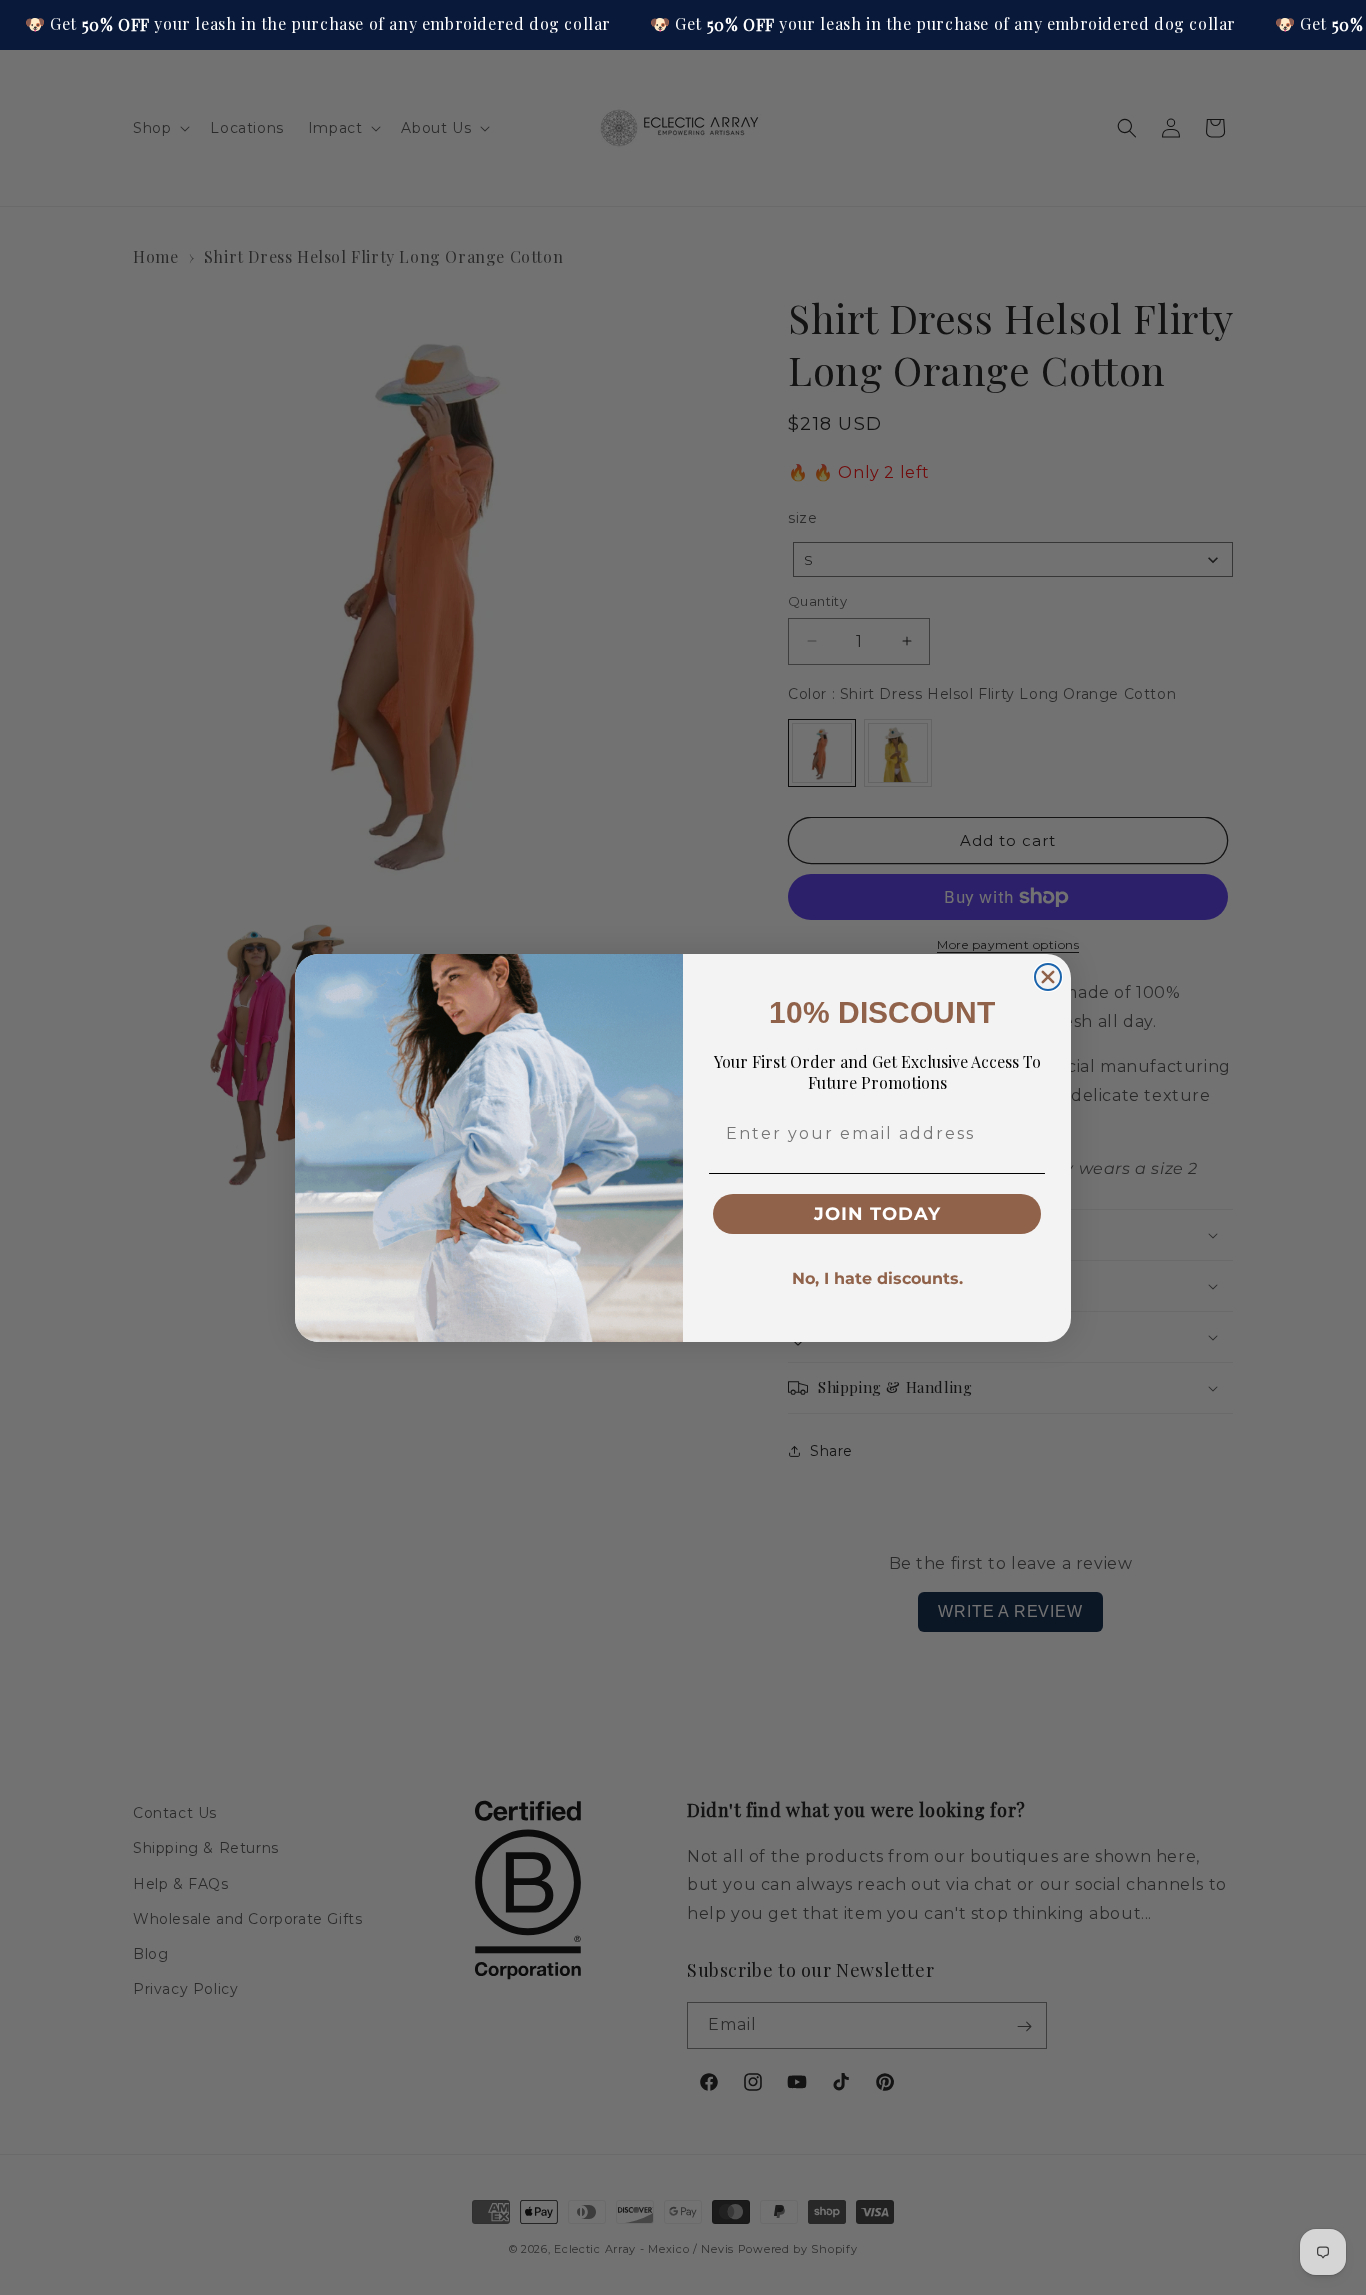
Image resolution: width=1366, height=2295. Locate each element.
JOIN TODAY (877, 1214)
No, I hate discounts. (877, 1278)
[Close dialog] (1048, 977)
